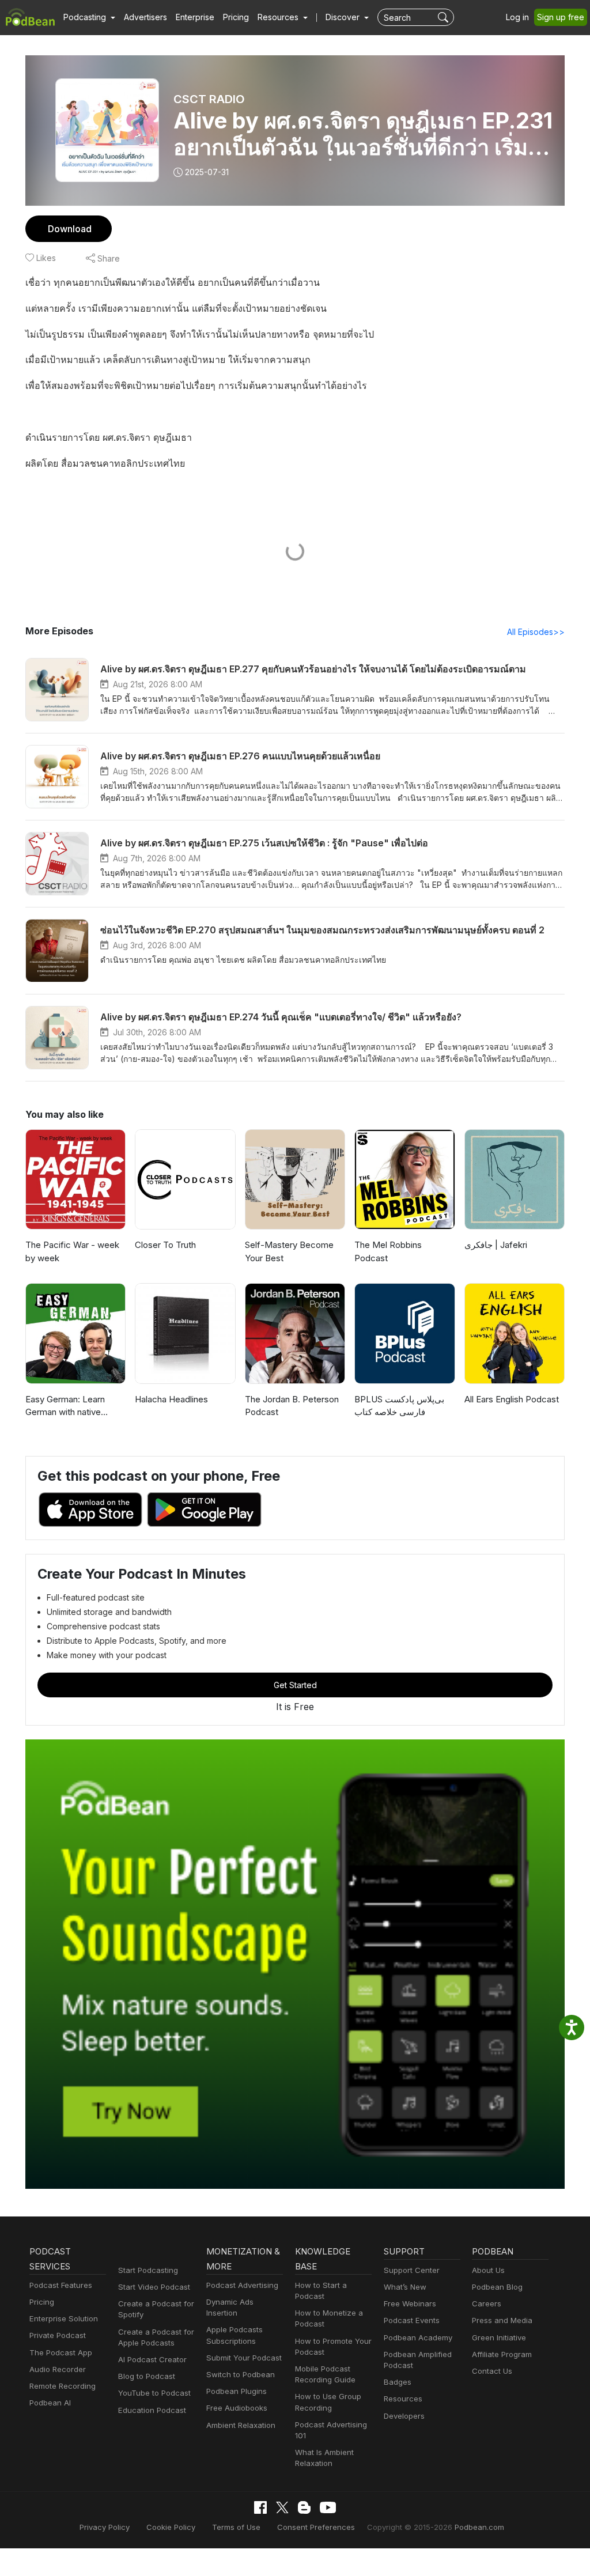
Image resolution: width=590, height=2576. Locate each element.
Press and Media (502, 2320)
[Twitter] (282, 2508)
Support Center (412, 2270)
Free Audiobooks (237, 2408)
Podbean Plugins (237, 2391)
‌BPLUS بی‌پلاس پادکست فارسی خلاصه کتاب (399, 1406)
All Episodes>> (536, 632)
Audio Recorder (58, 2369)
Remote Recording (63, 2386)
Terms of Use (236, 2527)
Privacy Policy (105, 2527)
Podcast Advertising (242, 2285)
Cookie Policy (171, 2527)
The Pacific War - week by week (72, 1251)
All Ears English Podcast (512, 1399)
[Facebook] (260, 2507)
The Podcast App (61, 2352)
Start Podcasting (148, 2270)
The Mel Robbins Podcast (388, 1251)
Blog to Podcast (147, 2376)
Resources (403, 2399)
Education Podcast (152, 2410)
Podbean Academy (418, 2337)
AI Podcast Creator (152, 2359)
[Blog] (304, 2507)
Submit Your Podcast (244, 2358)
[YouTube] (328, 2507)
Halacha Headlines (171, 1399)
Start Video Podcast (154, 2287)
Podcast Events (412, 2320)
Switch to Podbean (241, 2374)
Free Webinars (410, 2303)
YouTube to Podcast (154, 2393)
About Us (488, 2270)
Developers (404, 2416)
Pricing (236, 17)
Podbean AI (50, 2403)
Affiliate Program (502, 2354)
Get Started (295, 1685)
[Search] (445, 17)
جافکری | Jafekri (496, 1245)
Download (70, 229)
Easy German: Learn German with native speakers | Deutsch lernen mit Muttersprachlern (65, 1406)
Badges (398, 2382)
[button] (89, 17)
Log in (517, 17)
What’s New (405, 2287)
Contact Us (492, 2371)
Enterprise (195, 17)
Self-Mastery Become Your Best (289, 1251)
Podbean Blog (497, 2287)
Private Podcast (58, 2335)
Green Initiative (499, 2337)
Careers (487, 2303)
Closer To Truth (165, 1245)
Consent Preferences (316, 2527)
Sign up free (561, 17)
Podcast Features (61, 2285)
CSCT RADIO (209, 99)
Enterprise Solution (64, 2318)
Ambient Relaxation (241, 2425)
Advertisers (145, 17)
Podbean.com (479, 2527)
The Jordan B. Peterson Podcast (292, 1406)
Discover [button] (344, 17)
